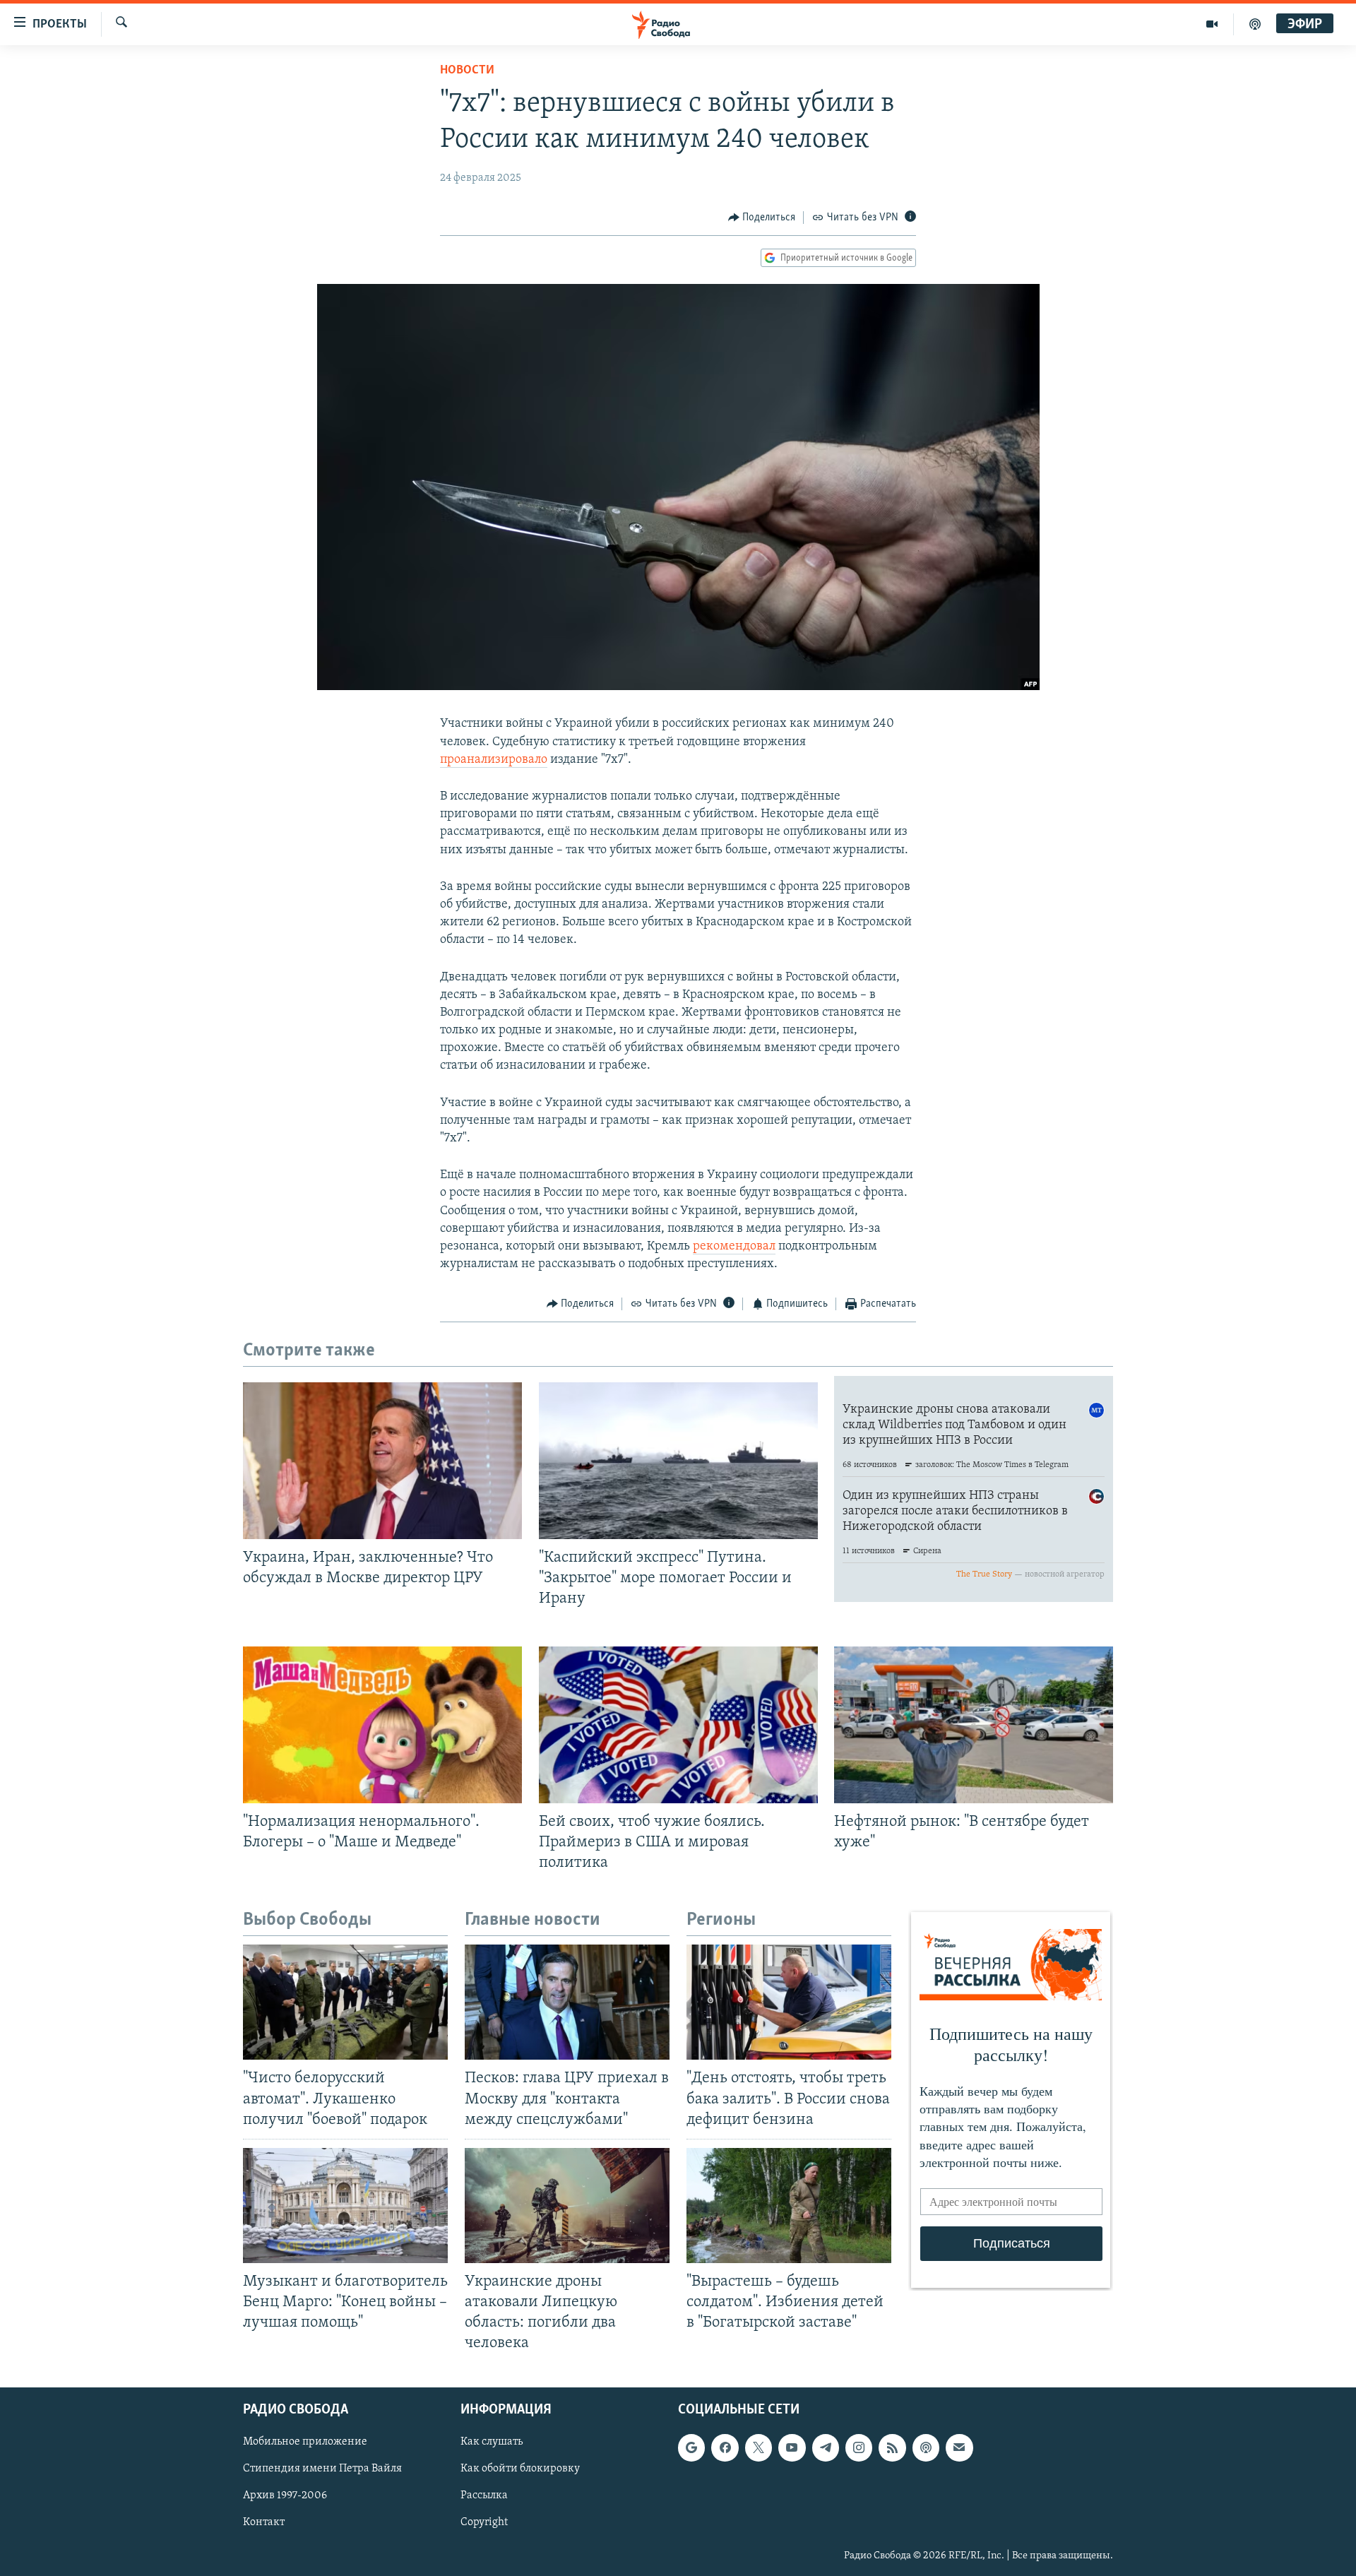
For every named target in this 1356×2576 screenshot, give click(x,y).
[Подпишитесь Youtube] (792, 2448)
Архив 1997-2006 (285, 2496)
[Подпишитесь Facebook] (725, 2448)
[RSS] (892, 2448)
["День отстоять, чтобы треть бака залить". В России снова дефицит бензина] (789, 2002)
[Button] (762, 218)
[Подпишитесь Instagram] (859, 2448)
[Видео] (1212, 24)
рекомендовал (734, 1247)
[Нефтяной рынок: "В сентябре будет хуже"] (974, 1725)
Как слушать (492, 2443)
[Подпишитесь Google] (691, 2448)
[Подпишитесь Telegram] (826, 2448)
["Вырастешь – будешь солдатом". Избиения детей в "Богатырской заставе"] (789, 2206)
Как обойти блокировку (520, 2469)
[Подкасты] (926, 2448)
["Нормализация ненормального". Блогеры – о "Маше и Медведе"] (382, 1725)
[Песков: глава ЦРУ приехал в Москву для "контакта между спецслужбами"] (567, 2002)
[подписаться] (959, 2448)
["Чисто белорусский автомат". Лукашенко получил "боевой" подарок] (345, 2002)
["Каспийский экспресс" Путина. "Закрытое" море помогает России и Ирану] (678, 1461)
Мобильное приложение (305, 2443)
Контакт (264, 2523)
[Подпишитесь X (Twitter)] (759, 2448)
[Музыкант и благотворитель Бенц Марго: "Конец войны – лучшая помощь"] (345, 2206)
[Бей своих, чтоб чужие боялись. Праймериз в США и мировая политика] (678, 1725)
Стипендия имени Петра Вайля (322, 2469)
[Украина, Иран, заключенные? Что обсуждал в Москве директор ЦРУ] (382, 1461)
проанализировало (494, 760)
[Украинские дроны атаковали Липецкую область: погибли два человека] (567, 2206)
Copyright (484, 2523)
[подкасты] (1255, 24)
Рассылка (484, 2496)
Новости (467, 71)
